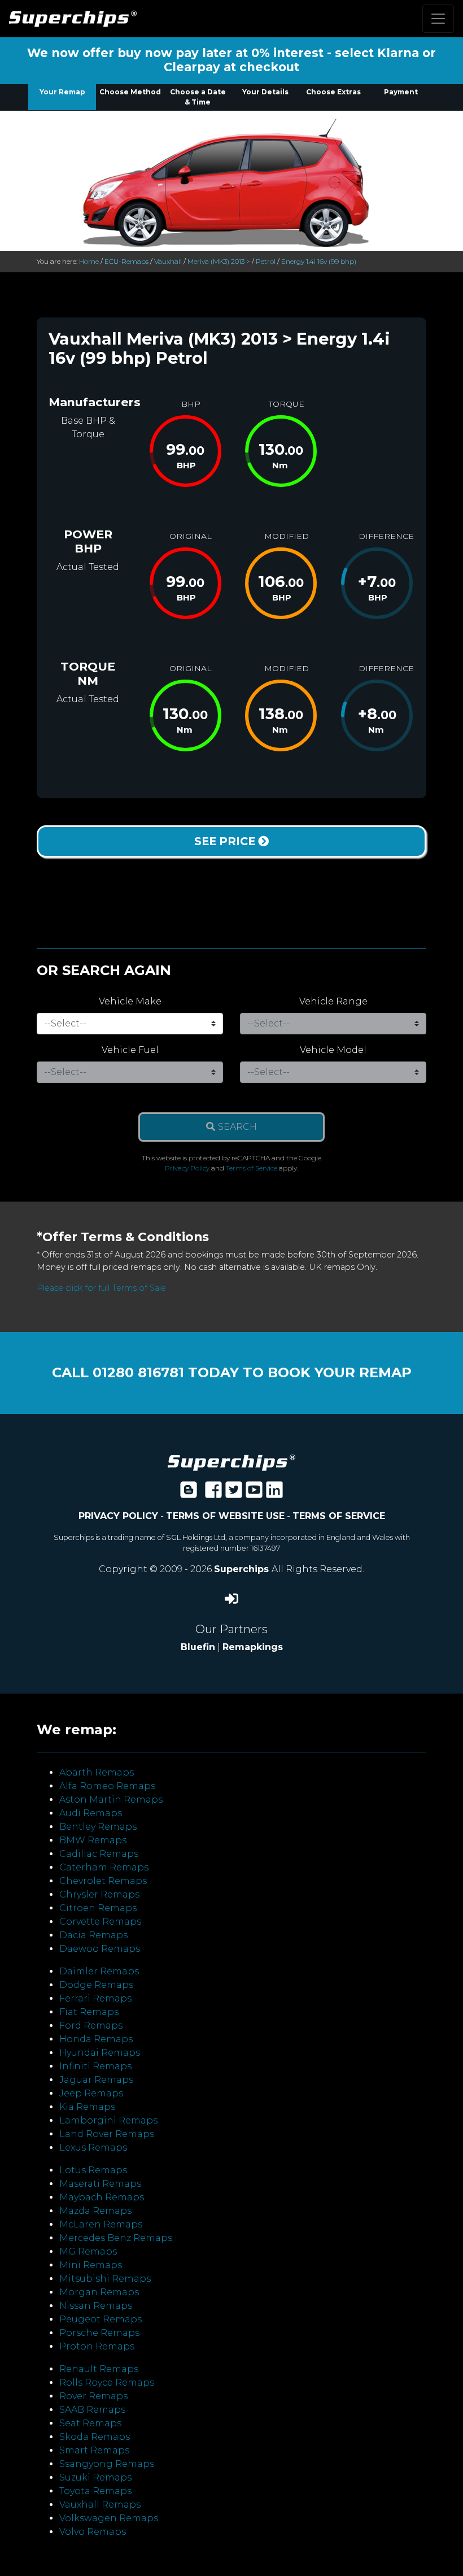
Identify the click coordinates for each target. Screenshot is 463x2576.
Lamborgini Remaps (108, 2120)
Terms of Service (252, 1168)
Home (89, 261)
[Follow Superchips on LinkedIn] (274, 1493)
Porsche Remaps (99, 2333)
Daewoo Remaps (100, 1949)
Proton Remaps (97, 2346)
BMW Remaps (93, 1840)
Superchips (243, 1569)
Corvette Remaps (100, 1922)
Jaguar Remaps (96, 2080)
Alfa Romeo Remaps (107, 1786)
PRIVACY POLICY (118, 1516)
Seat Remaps (90, 2423)
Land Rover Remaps (107, 2134)
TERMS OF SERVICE (339, 1516)
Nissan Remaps (96, 2306)
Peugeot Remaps (101, 2319)
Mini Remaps (91, 2265)
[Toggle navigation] (438, 19)
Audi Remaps (91, 1813)
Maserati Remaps (100, 2184)
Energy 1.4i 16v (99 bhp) (319, 261)
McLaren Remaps (101, 2224)
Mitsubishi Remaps (105, 2279)
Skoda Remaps (95, 2437)
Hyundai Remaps (100, 2053)
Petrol (266, 261)
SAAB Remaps (92, 2410)
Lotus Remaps (93, 2170)
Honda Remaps (96, 2039)
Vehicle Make (130, 1001)
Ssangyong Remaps (107, 2464)
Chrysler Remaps (99, 1894)
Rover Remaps (93, 2396)
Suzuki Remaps (95, 2477)
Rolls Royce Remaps (107, 2383)
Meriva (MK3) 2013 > (219, 261)
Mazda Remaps (95, 2211)
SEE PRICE (226, 841)
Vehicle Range (333, 1001)
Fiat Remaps (89, 2012)
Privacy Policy (187, 1168)
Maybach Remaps (102, 2197)
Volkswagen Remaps (109, 2518)
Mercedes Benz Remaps (116, 2238)
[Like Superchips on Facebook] (213, 1493)
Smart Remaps (94, 2450)
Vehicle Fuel (130, 1050)
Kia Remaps (87, 2107)
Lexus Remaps (93, 2148)
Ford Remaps (91, 2025)
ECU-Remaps (126, 261)
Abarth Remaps (97, 1772)
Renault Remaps (99, 2369)
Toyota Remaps (95, 2491)
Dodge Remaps (96, 1985)
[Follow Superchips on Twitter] (234, 1493)
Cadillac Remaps (99, 1854)
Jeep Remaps (91, 2093)
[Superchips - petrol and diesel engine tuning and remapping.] (231, 1462)
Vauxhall (168, 261)
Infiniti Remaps (95, 2066)
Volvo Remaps (93, 2532)
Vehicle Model (333, 1050)
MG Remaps (88, 2251)
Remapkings (253, 1647)
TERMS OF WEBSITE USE (225, 1516)
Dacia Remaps (93, 1935)
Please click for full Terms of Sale (101, 1288)
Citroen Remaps (98, 1908)
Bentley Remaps (98, 1827)
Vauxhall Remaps (100, 2505)
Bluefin (198, 1647)
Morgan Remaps (99, 2292)
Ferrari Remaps (95, 1998)
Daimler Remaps (99, 1971)
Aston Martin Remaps (111, 1800)
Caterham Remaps (104, 1867)
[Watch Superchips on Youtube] (254, 1493)
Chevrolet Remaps (103, 1881)
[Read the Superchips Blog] (189, 1493)
